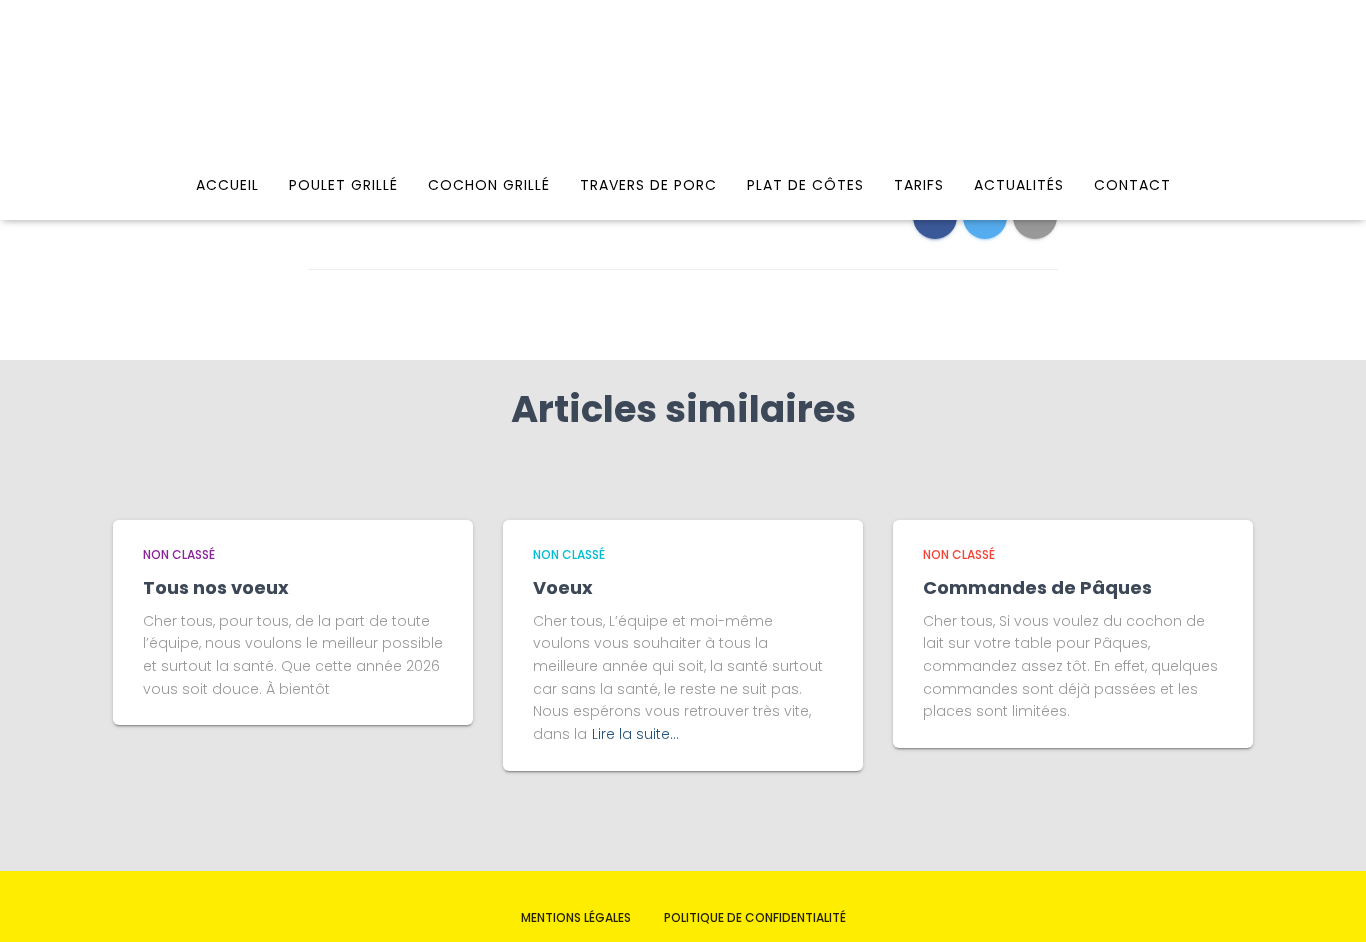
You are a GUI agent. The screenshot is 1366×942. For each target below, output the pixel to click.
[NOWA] (683, 85)
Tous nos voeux (216, 587)
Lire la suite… (635, 734)
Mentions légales (576, 917)
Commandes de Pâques (1037, 587)
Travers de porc (648, 185)
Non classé (179, 554)
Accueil (227, 185)
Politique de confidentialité (755, 917)
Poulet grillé (343, 185)
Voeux (563, 587)
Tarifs (919, 185)
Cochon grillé (489, 185)
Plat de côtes (805, 185)
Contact (1132, 185)
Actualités (1019, 185)
